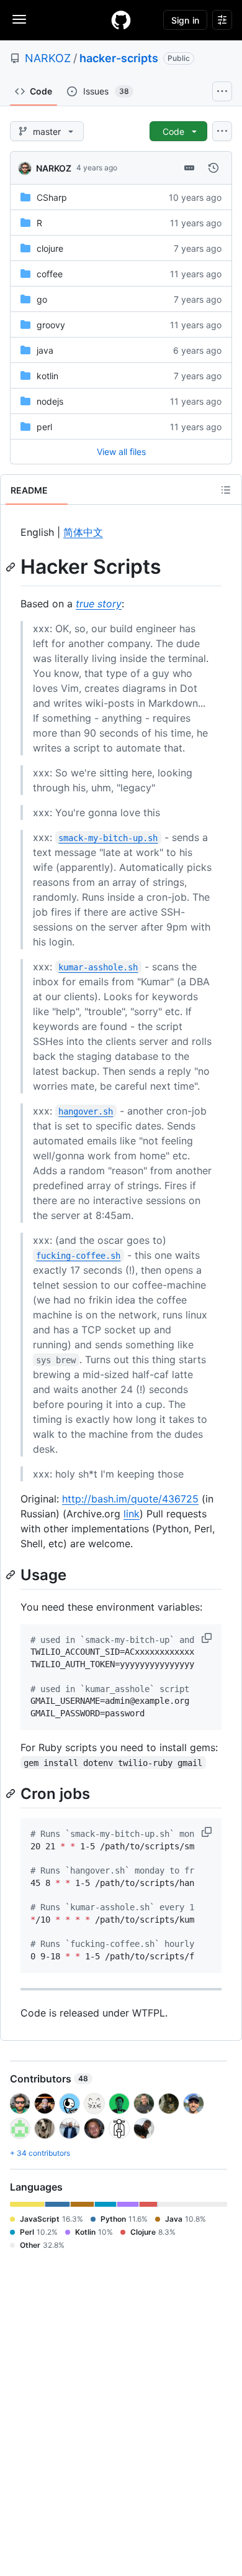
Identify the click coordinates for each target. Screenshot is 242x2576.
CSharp (52, 197)
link (132, 1514)
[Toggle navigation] (19, 19)
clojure (50, 248)
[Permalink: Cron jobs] (12, 1793)
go (42, 299)
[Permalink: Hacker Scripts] (12, 567)
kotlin (47, 376)
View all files (121, 452)
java (45, 350)
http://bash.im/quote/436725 (130, 1499)
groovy (51, 325)
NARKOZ (48, 58)
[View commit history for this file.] (213, 168)
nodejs (50, 401)
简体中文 (83, 532)
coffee (50, 274)
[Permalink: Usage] (12, 1575)
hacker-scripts (119, 58)
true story (99, 604)
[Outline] (226, 490)
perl (44, 427)
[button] (208, 1638)
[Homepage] (121, 20)
